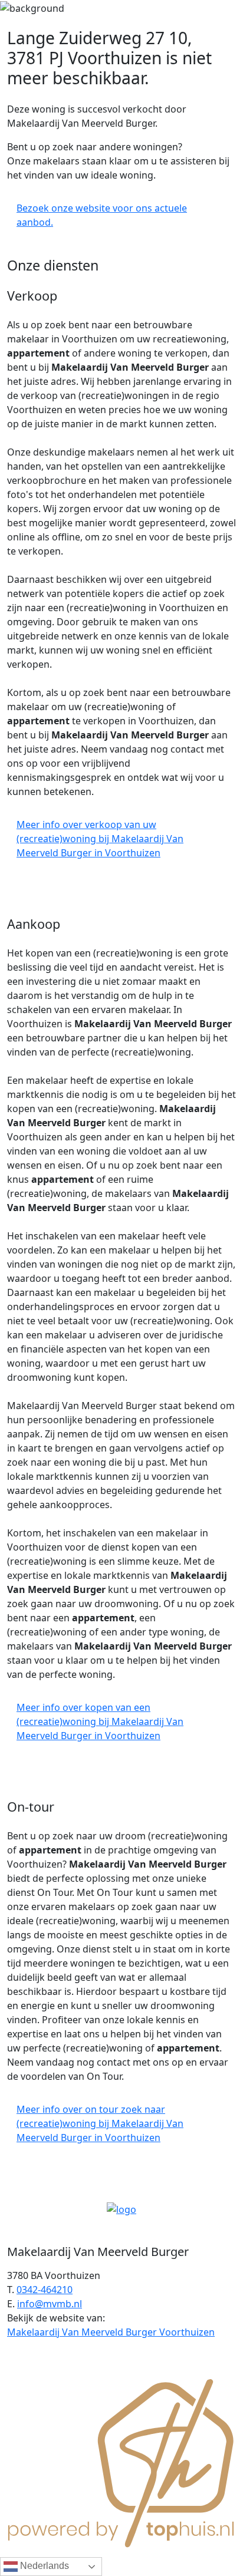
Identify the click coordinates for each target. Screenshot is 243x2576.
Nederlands (43, 2566)
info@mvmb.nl (50, 2304)
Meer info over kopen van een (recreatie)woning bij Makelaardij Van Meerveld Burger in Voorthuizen (100, 1721)
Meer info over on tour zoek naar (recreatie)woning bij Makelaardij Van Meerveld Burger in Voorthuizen (100, 2123)
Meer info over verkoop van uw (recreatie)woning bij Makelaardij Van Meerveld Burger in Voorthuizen (100, 839)
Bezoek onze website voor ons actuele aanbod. (102, 215)
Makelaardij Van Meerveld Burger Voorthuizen (111, 2332)
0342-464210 (45, 2290)
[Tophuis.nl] (121, 2461)
